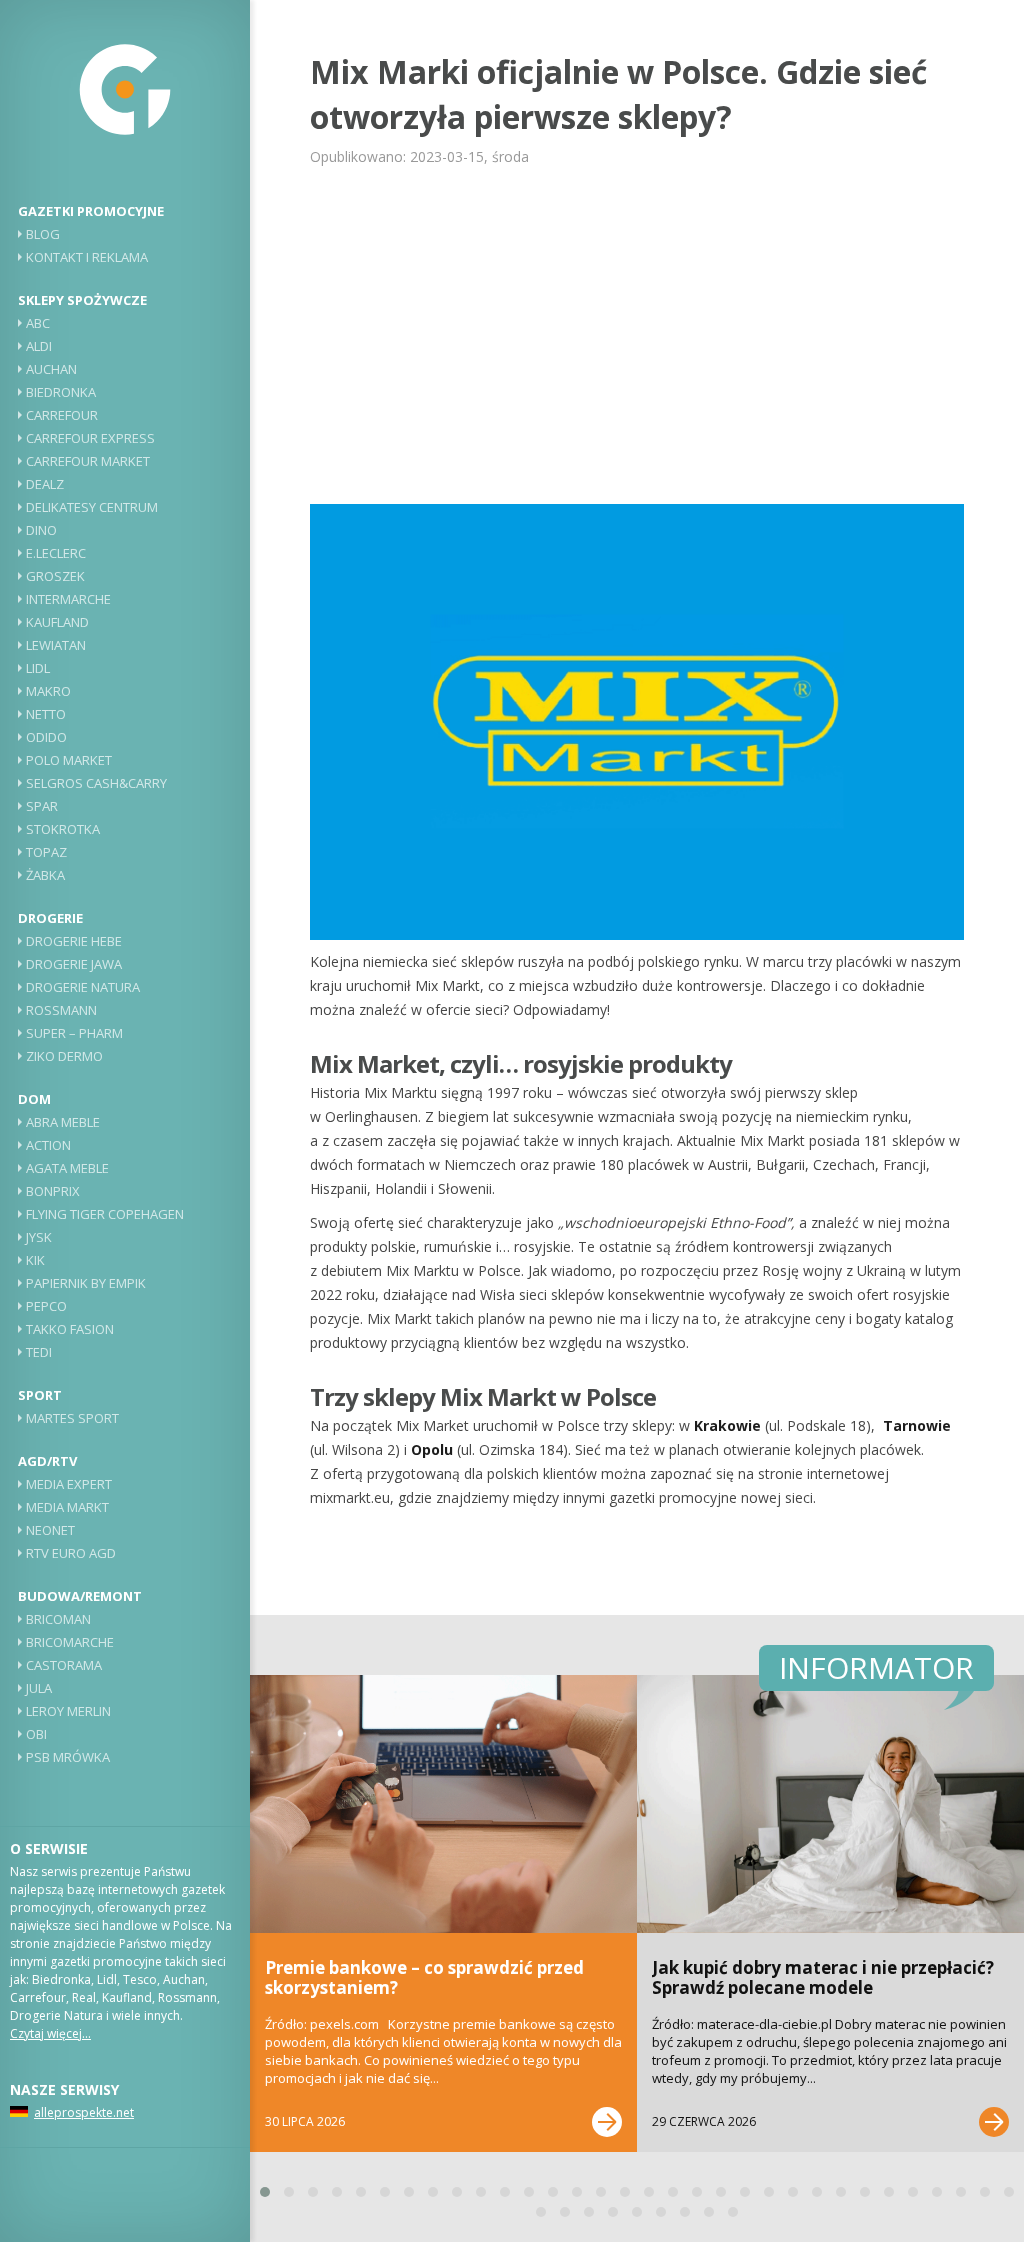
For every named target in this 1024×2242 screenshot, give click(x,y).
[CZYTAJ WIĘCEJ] (607, 2122)
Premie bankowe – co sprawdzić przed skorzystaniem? (424, 1977)
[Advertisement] (637, 334)
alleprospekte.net (84, 2112)
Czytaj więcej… (50, 2033)
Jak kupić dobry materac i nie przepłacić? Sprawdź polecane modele (823, 1977)
